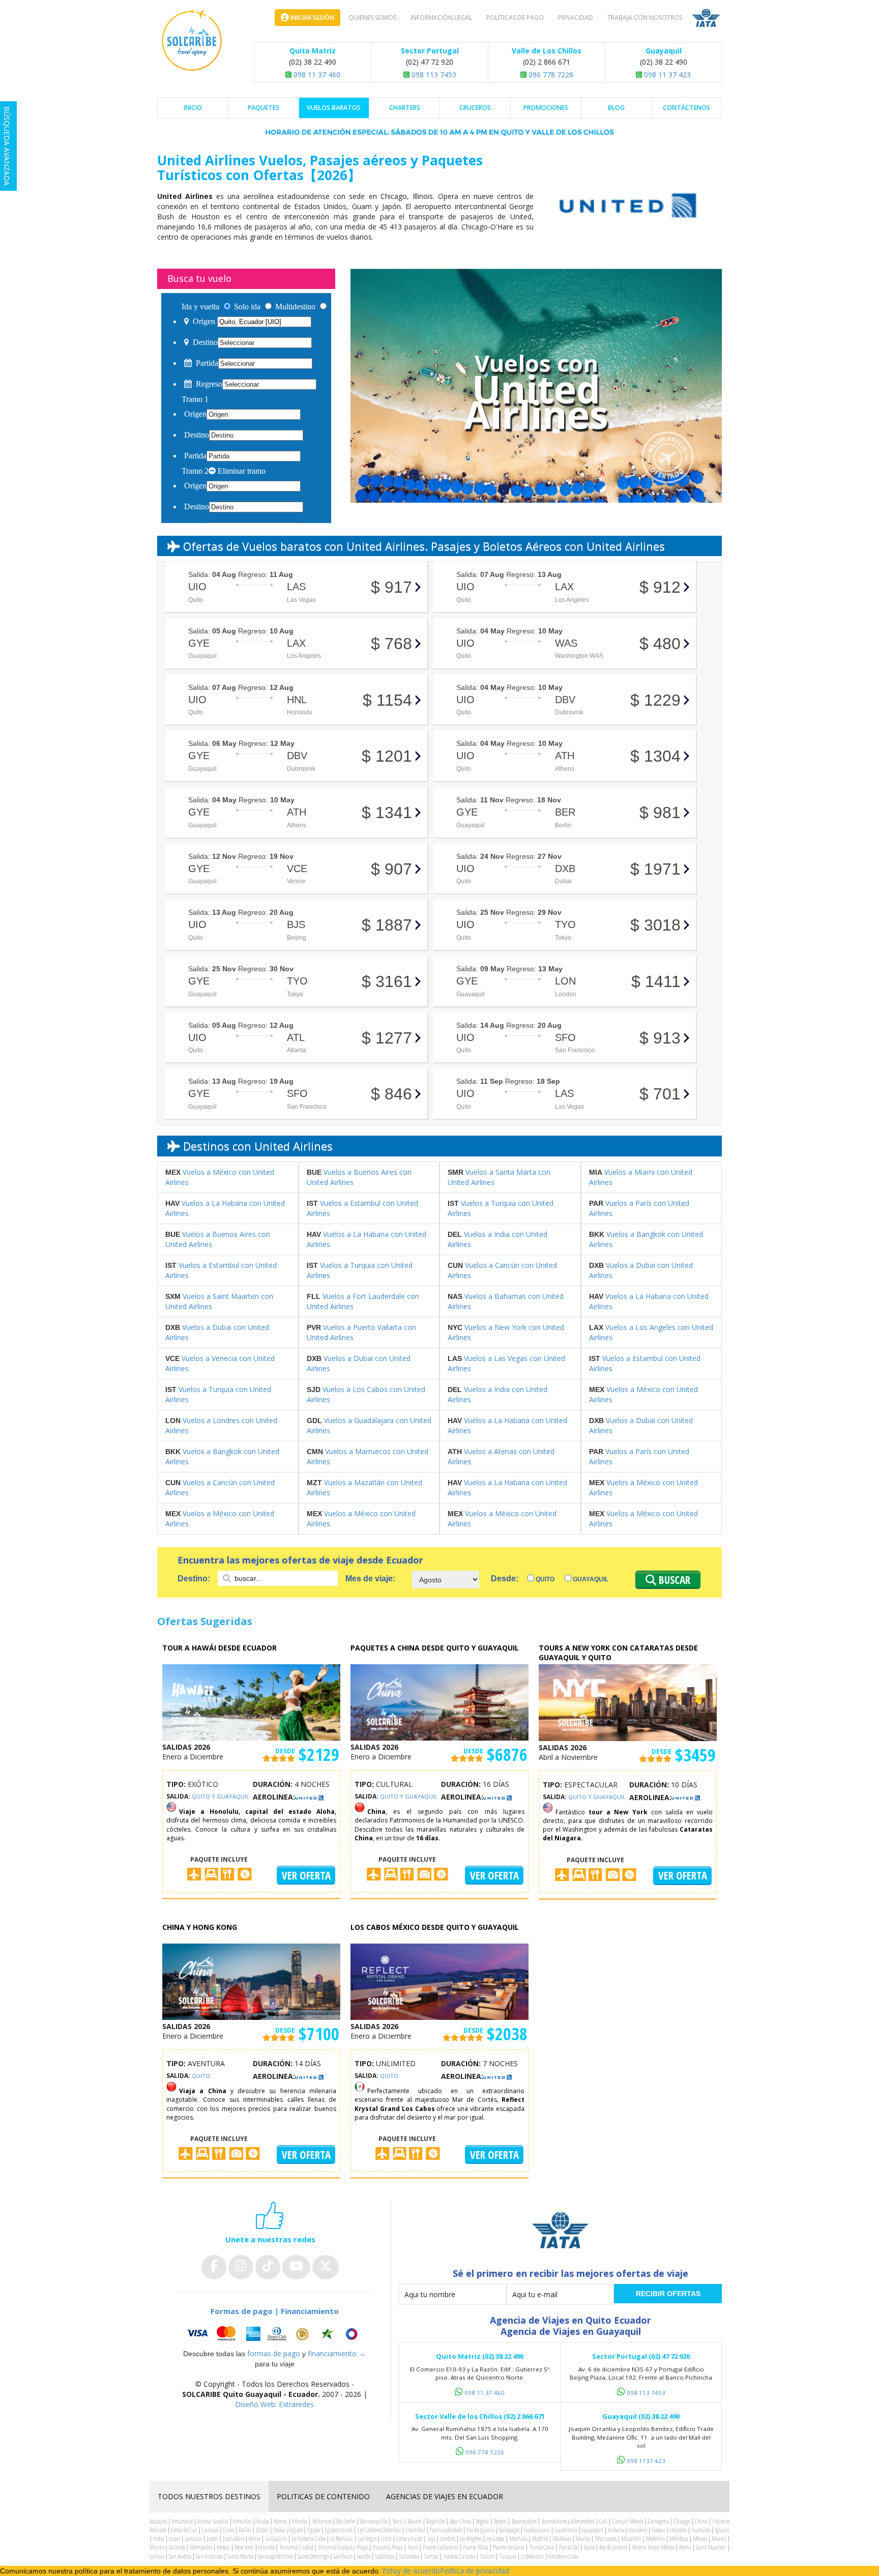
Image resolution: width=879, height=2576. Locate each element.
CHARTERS (405, 108)
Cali (603, 2521)
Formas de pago (242, 2311)
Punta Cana (542, 2547)
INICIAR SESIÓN (312, 18)
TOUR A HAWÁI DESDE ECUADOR (219, 1648)
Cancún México (628, 2521)
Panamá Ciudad (297, 2547)
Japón (212, 2539)
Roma (685, 2547)
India (159, 2539)
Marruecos (606, 2539)
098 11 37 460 (316, 75)
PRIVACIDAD (576, 18)
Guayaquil (590, 1579)
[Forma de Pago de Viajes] (274, 2334)
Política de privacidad (475, 2571)
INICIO (193, 108)
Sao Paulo (343, 2556)
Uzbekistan (532, 2556)
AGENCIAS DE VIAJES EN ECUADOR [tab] (445, 2496)
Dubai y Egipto (288, 2530)
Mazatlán (631, 2539)
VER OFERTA (306, 1875)
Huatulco (701, 2530)
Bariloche (346, 2521)
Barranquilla (374, 2521)
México (700, 2539)
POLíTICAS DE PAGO (515, 18)
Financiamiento (310, 2311)
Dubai (262, 2530)
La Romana (342, 2539)
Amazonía (182, 2521)
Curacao (210, 2530)
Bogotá (482, 2521)
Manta (583, 2539)
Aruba (263, 2521)
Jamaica (194, 2539)
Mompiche (201, 2547)
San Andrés (180, 2556)
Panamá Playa (388, 2547)
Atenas (280, 2521)
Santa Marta (240, 2556)
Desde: (505, 1579)
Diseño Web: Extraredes (274, 2404)
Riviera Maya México (653, 2547)
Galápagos (509, 2530)
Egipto (314, 2530)
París (413, 2547)
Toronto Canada (459, 2556)
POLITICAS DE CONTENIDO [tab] (323, 2496)
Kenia (255, 2539)
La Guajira (276, 2539)
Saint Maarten (711, 2547)
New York (244, 2547)
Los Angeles (471, 2539)
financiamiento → (337, 2353)
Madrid (540, 2539)
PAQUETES (263, 108)
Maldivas (562, 2539)
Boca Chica (460, 2521)
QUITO (201, 2076)
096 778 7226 (550, 75)
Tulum (487, 2556)
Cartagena (659, 2521)
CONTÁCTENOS (686, 108)
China (701, 2521)
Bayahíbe (436, 2521)
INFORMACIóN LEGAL (441, 18)
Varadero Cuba (563, 2556)
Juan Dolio (233, 2539)
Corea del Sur (184, 2530)
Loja (431, 2539)
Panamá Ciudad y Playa (343, 2547)
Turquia (508, 2556)
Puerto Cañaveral (440, 2547)
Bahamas (322, 2521)
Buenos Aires (524, 2521)
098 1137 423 (646, 2461)
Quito (544, 1579)
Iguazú (722, 2530)
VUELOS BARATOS (334, 108)
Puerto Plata (475, 2547)
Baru (398, 2521)
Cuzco (228, 2530)
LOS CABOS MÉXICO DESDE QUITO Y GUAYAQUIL (435, 1927)
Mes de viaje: (370, 1579)
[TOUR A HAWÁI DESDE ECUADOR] (251, 1702)
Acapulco (158, 2521)
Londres (448, 2539)
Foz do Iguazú (480, 2530)
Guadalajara (537, 2530)
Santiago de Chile (275, 2556)
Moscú (223, 2547)
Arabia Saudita (213, 2521)
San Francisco (209, 2556)
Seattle (364, 2556)
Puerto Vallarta (508, 2547)
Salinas (157, 2556)
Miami (719, 2539)
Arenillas (242, 2521)
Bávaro (414, 2521)
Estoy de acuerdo (411, 2571)
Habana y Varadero (627, 2530)
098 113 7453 (433, 75)
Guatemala (566, 2530)
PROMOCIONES (546, 108)
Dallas (245, 2530)
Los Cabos (495, 2539)
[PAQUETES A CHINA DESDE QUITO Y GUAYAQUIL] (439, 1702)
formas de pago (274, 2353)
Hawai (658, 2530)
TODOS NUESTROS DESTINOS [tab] (209, 2496)
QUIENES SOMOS (372, 18)
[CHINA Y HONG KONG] (251, 1981)
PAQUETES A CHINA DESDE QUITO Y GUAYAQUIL (435, 1648)
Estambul (415, 2530)
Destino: (195, 1579)
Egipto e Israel (339, 2530)
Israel (174, 2539)
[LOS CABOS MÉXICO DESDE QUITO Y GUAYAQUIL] (439, 1981)
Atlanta (300, 2521)
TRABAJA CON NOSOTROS (645, 18)
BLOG (616, 108)
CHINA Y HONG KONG (200, 1927)
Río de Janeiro (613, 2547)
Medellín (655, 2539)
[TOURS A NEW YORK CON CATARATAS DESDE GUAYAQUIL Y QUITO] (628, 1702)
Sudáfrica (385, 2556)
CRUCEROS (475, 108)
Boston (500, 2521)
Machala (518, 2539)
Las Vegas (367, 2539)
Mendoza (679, 2539)
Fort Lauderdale (446, 2530)
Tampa (431, 2556)
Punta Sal (569, 2547)
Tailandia (409, 2556)
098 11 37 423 (666, 75)
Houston (678, 2530)
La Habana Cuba (309, 2539)
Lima (386, 2539)
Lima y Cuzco (409, 2539)
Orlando (267, 2547)
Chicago (682, 2521)
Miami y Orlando (167, 2547)
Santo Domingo (313, 2556)
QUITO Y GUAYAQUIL (221, 1796)
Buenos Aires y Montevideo (568, 2521)
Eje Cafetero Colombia (379, 2530)
